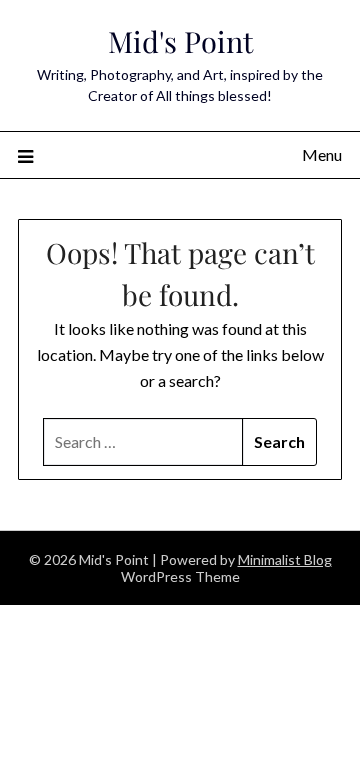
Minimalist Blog (285, 559)
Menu (322, 154)
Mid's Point (180, 41)
